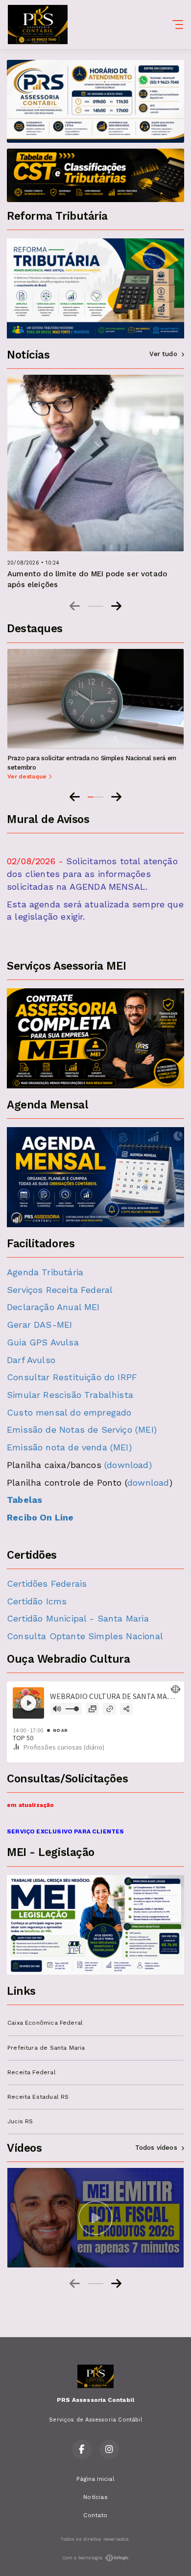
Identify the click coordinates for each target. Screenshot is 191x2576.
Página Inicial (95, 2479)
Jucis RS (20, 2121)
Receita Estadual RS (38, 2097)
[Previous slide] (75, 606)
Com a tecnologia (83, 2558)
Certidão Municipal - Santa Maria (79, 1618)
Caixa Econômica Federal (45, 2023)
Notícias (95, 2497)
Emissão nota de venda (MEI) (69, 1447)
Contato (95, 2515)
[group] (95, 2218)
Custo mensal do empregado (69, 1412)
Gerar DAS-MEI (39, 1325)
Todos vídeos (156, 2148)
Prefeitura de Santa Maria (46, 2048)
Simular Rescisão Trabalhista (70, 1395)
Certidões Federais (47, 1584)
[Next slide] (116, 606)
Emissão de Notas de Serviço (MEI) (82, 1430)
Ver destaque (28, 776)
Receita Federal (32, 2072)
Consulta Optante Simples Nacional (85, 1636)
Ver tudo (163, 354)
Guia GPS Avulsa (43, 1342)
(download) (128, 1465)
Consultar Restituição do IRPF (72, 1377)
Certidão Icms (37, 1601)
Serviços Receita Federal (60, 1290)
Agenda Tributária (45, 1272)
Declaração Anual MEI (53, 1307)
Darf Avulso (31, 1360)
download (148, 1482)
